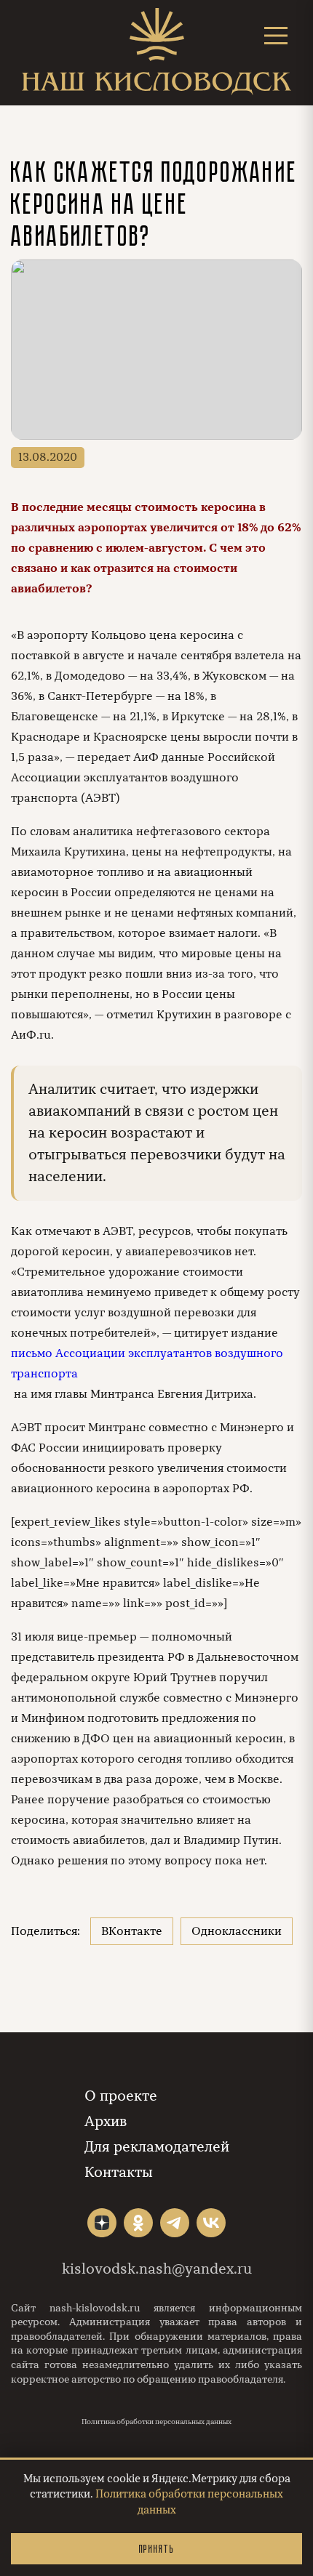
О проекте (121, 2096)
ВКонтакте (132, 1931)
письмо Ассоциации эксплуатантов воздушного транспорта (147, 1364)
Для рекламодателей (157, 2147)
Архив (106, 2121)
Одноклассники (237, 1931)
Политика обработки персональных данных (156, 2422)
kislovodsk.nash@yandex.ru (157, 2269)
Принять (156, 2549)
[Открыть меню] (276, 35)
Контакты (119, 2172)
